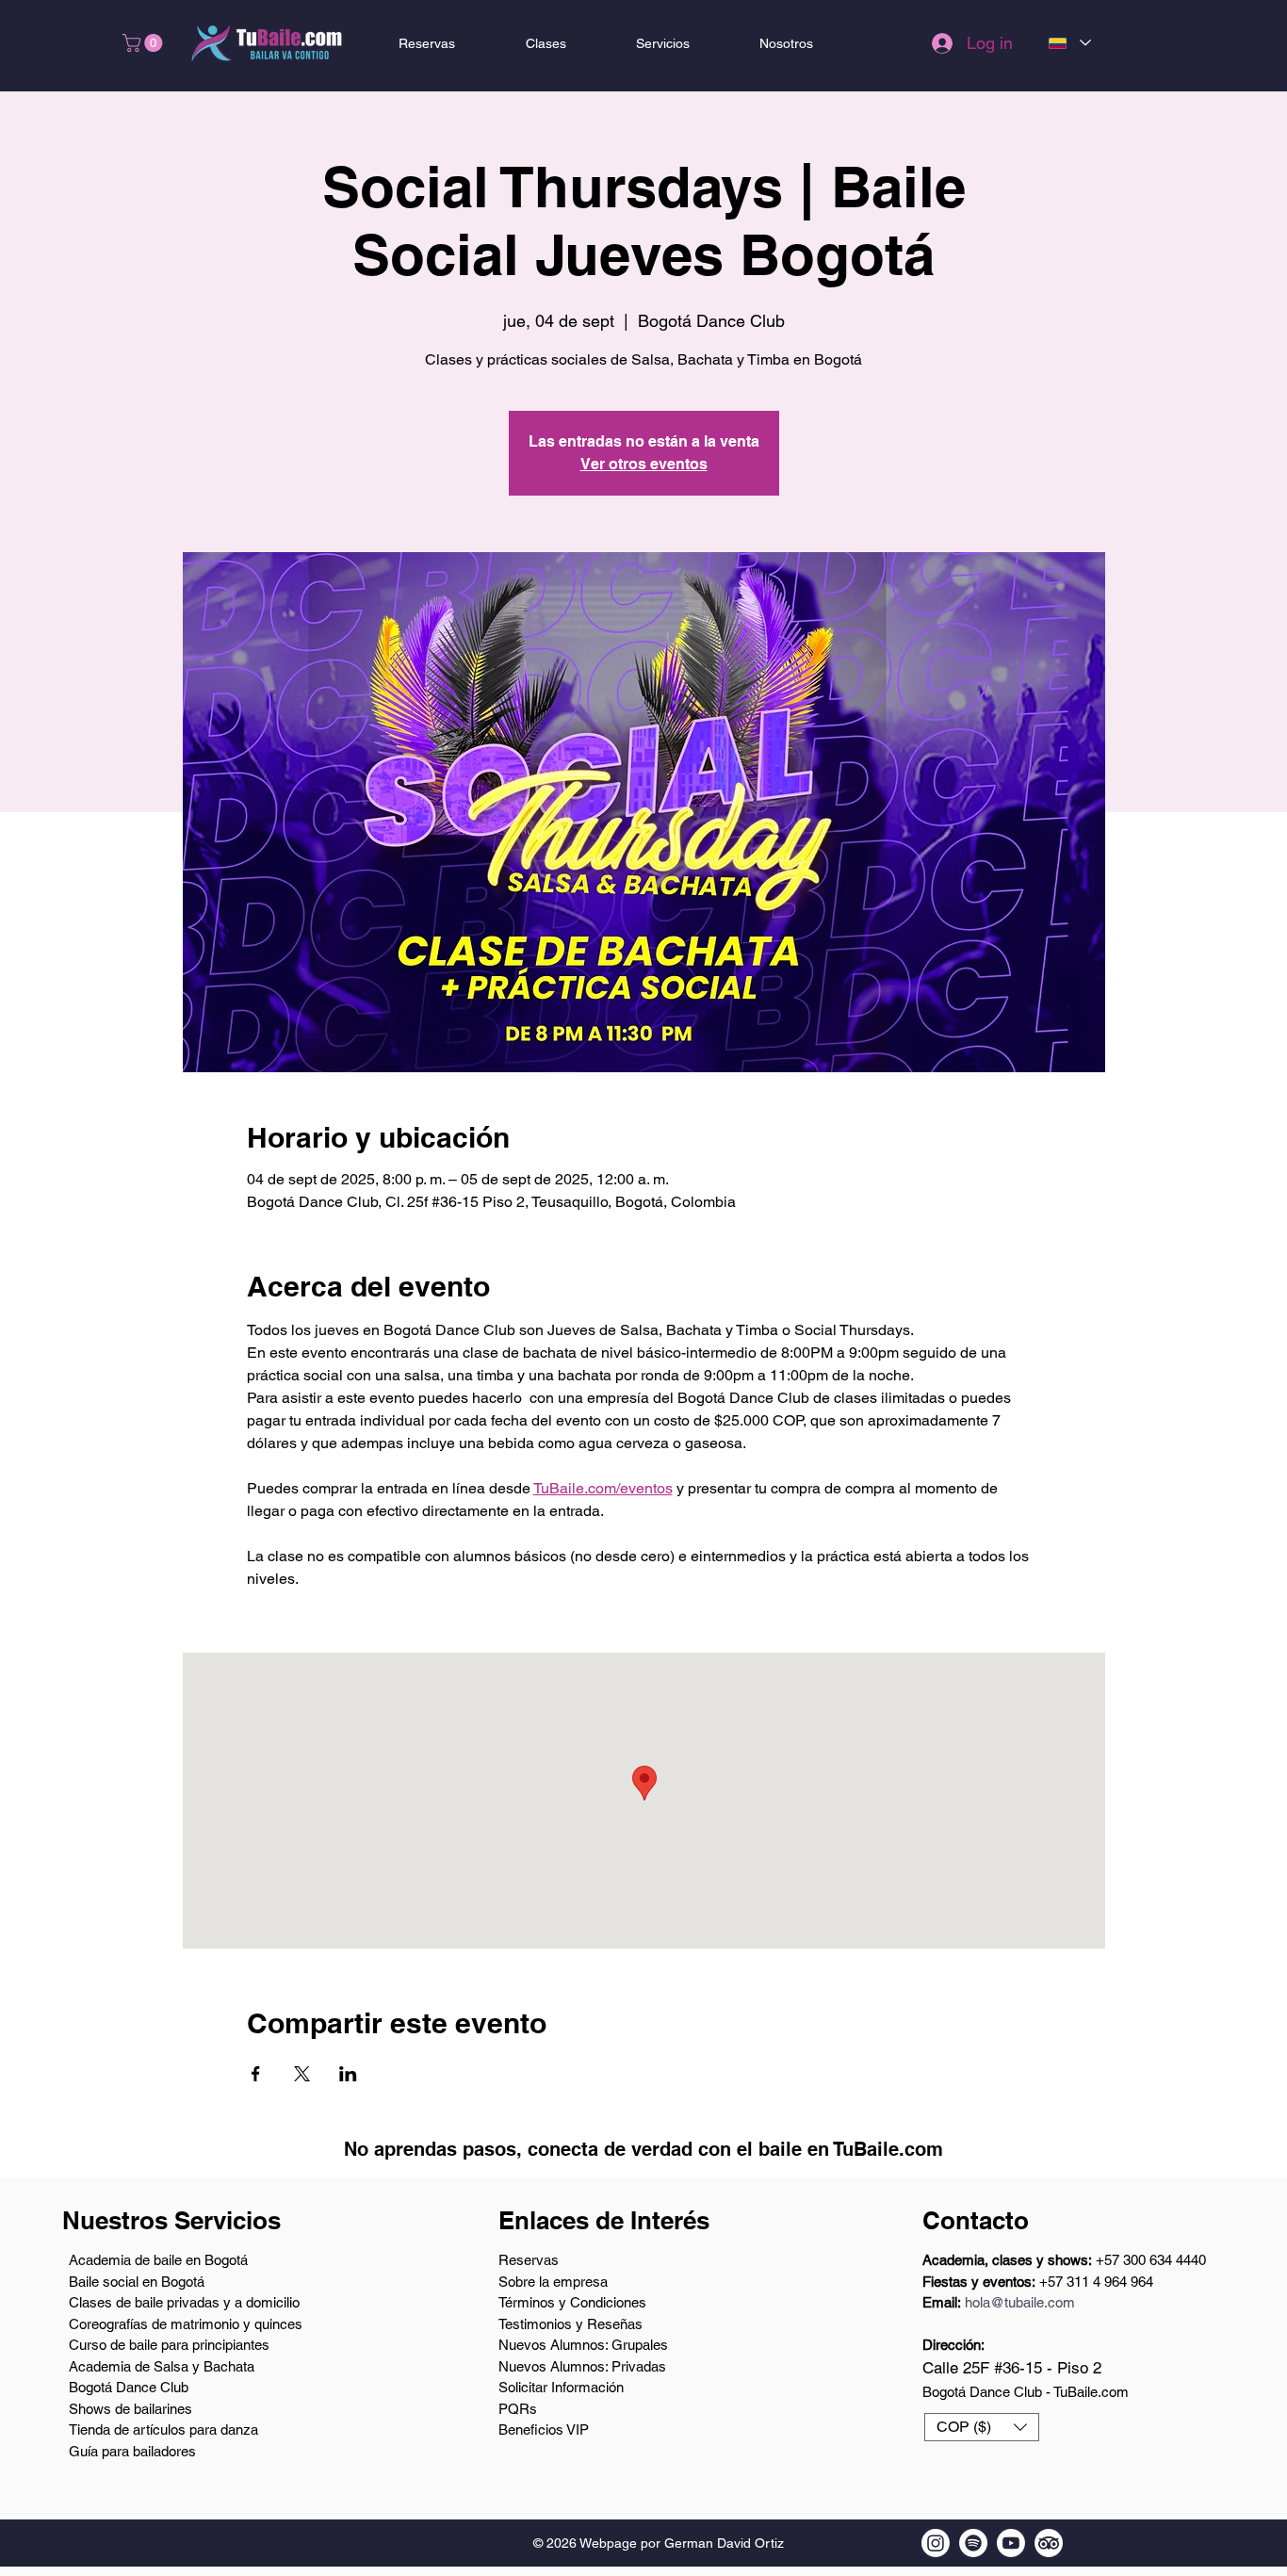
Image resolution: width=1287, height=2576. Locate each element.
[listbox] (982, 2427)
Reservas (529, 2260)
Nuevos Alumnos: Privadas (582, 2366)
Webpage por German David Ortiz (682, 2543)
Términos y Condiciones (572, 2302)
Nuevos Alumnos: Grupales (583, 2345)
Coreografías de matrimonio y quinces (186, 2324)
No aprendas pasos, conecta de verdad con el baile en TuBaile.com (643, 2149)
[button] (145, 43)
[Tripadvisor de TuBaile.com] (1049, 2543)
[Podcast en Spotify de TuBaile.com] (973, 2543)
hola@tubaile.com (1020, 2302)
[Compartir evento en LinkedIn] (348, 2074)
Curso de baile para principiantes (169, 2345)
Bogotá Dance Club (129, 2387)
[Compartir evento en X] (302, 2074)
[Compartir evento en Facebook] (256, 2074)
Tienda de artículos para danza (163, 2429)
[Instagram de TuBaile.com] (936, 2543)
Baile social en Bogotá (137, 2282)
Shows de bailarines (130, 2409)
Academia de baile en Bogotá (158, 2260)
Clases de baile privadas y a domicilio (184, 2302)
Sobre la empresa (553, 2282)
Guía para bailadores (132, 2451)
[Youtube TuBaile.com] (1011, 2543)
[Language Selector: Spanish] (1069, 43)
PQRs (518, 2409)
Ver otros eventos (644, 464)
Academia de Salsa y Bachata (162, 2366)
